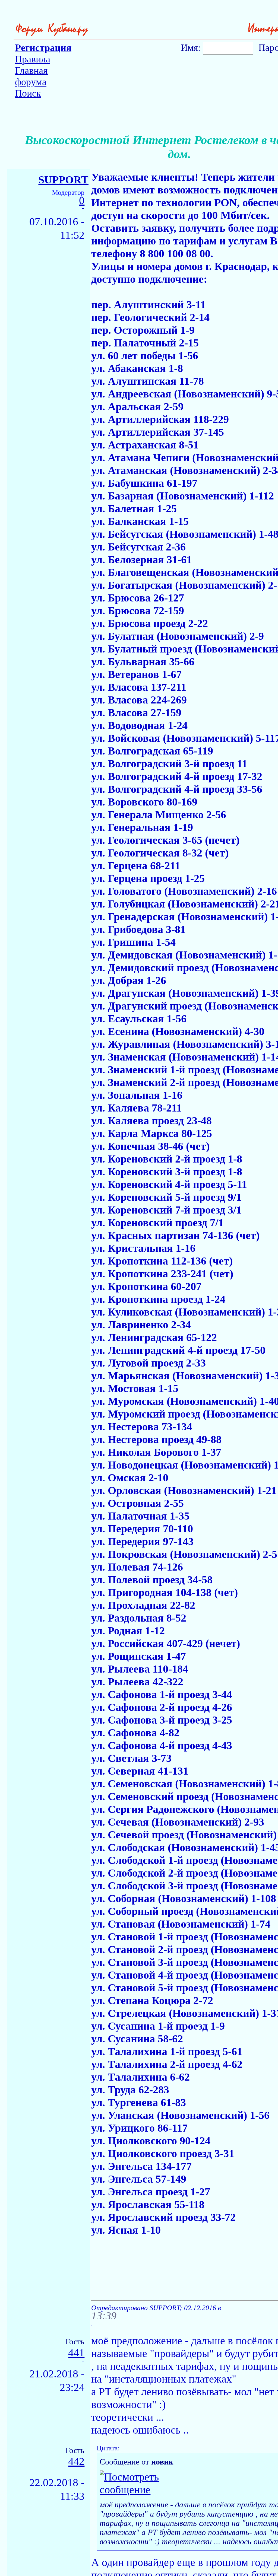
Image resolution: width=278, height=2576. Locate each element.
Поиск (28, 93)
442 (76, 2462)
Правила (33, 59)
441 (76, 2353)
